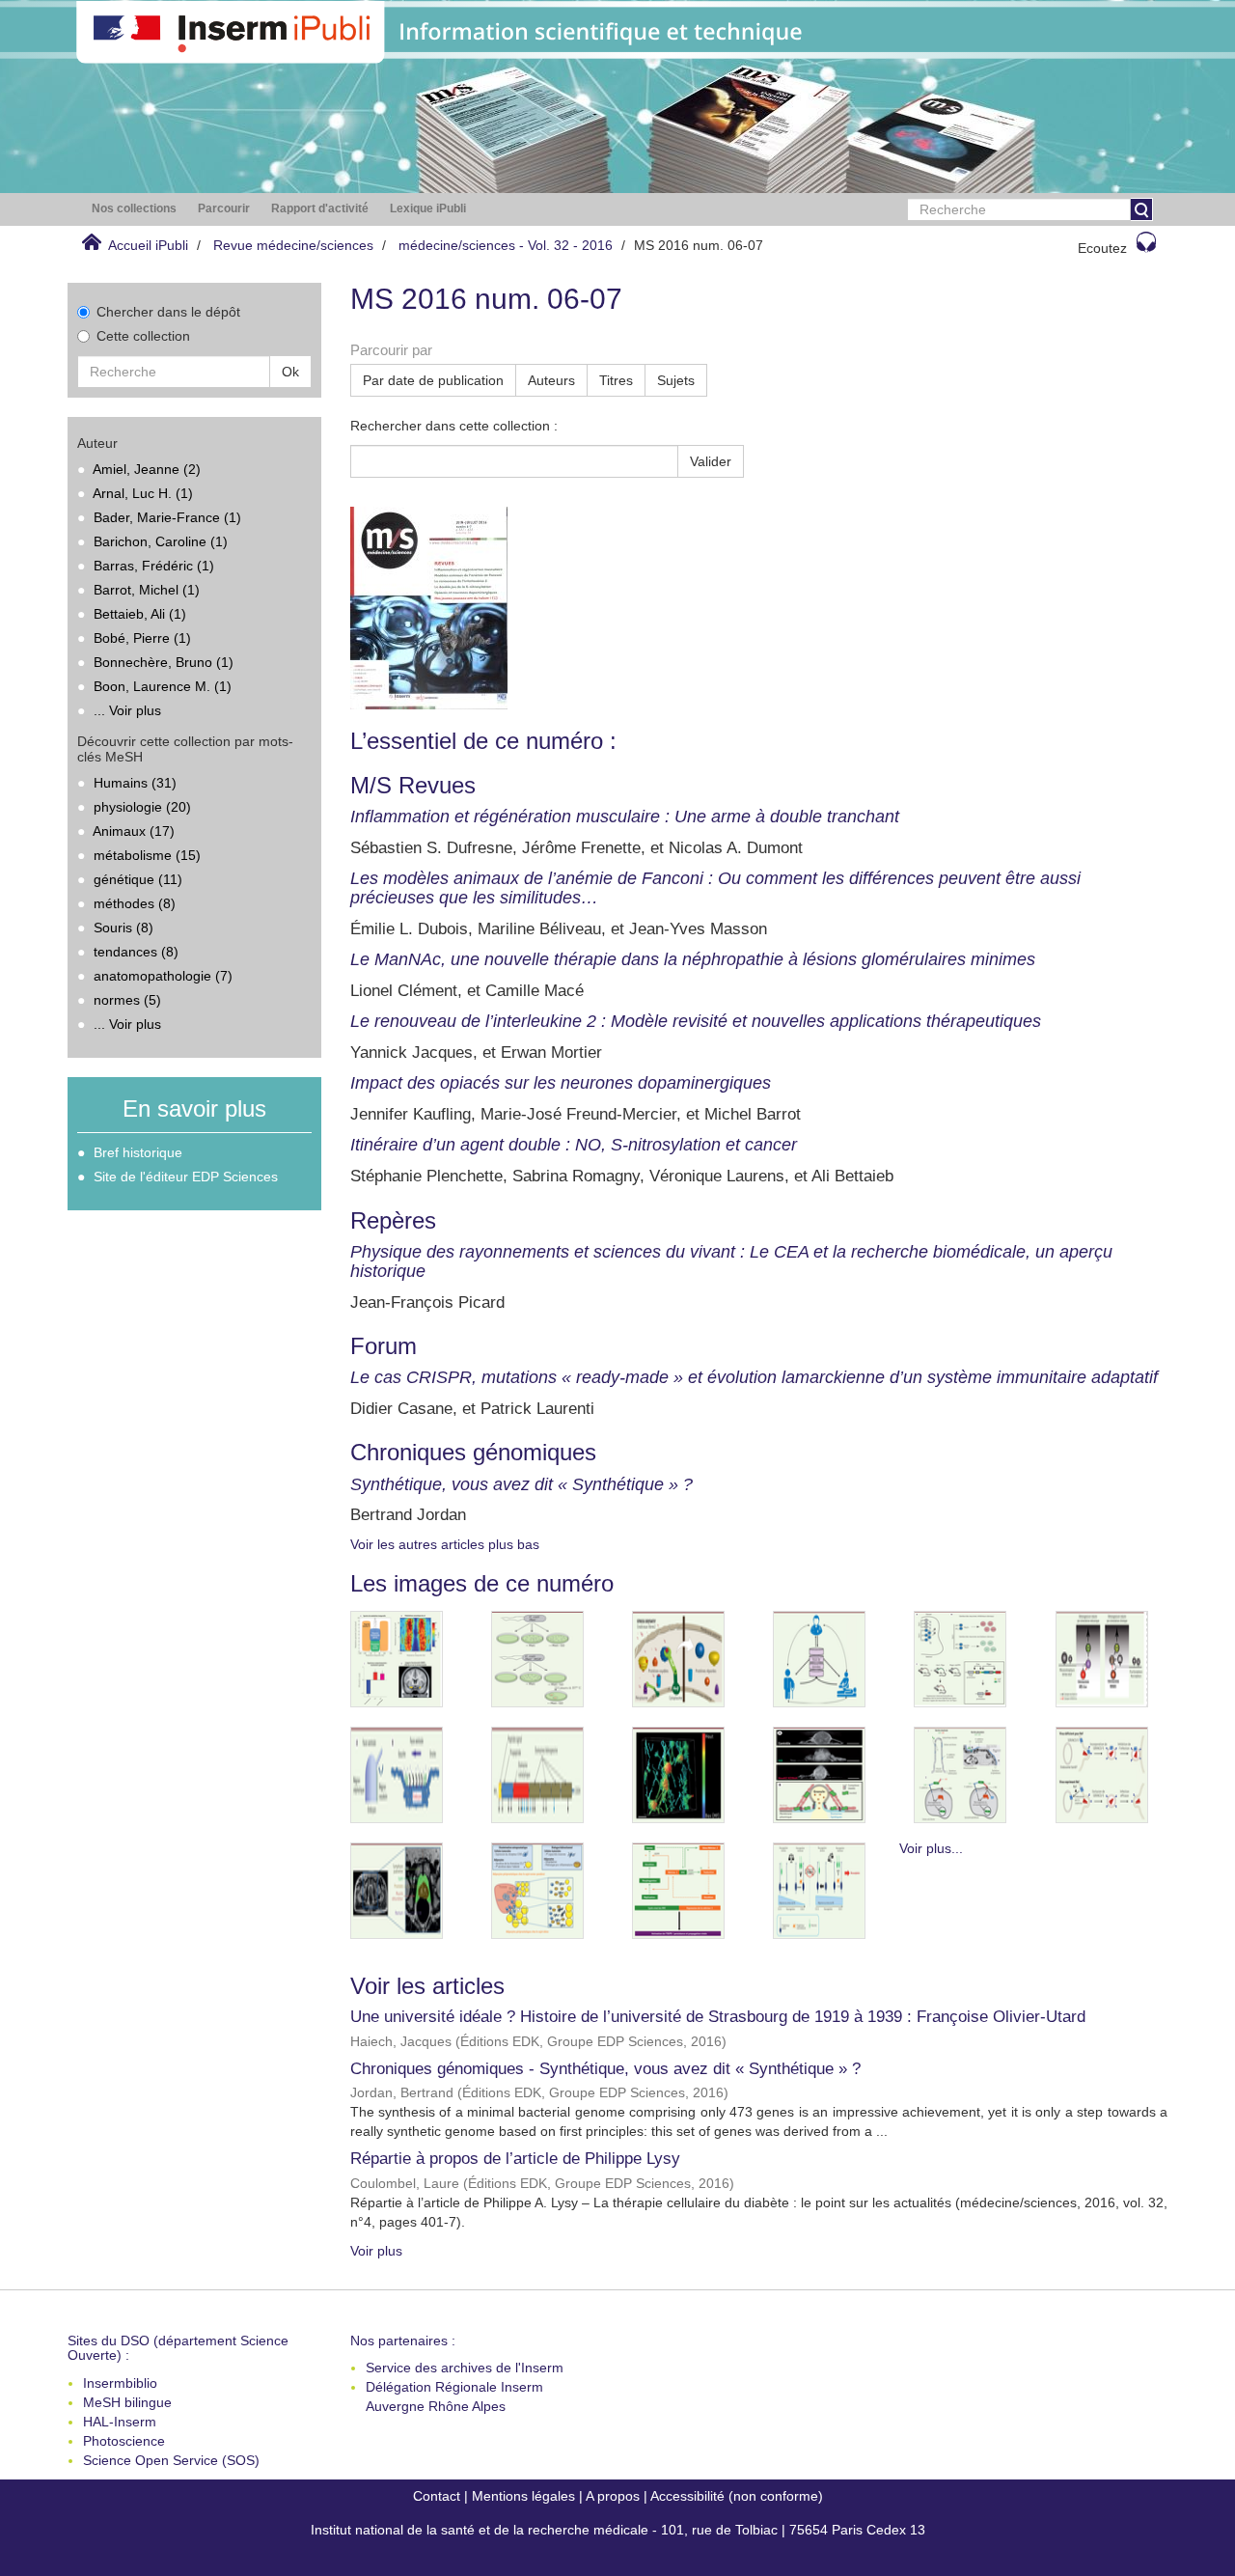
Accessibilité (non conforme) (737, 2496)
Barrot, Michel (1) (147, 590)
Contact (437, 2496)
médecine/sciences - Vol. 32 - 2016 (506, 245)
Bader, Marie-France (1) (167, 517)
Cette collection (143, 336)
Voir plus (376, 2251)
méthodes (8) (135, 903)
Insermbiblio (120, 2383)
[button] (134, 209)
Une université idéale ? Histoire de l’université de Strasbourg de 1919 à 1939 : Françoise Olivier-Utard (718, 2017)
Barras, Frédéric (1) (154, 566)
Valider (711, 461)
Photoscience (124, 2441)
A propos (613, 2496)
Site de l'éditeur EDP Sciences (186, 1177)
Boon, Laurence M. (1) (163, 686)
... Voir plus (127, 710)
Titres (616, 380)
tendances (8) (136, 952)
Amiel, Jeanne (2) (147, 469)
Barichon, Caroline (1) (161, 541)
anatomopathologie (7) (163, 976)
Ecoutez (1102, 248)
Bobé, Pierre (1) (142, 638)
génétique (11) (138, 879)
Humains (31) (135, 783)
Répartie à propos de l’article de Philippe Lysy (515, 2159)
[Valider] (1141, 209)
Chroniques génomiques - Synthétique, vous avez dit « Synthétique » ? (605, 2069)
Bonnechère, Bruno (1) (164, 662)
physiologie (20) (142, 807)
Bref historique (138, 1152)
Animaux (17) (134, 831)
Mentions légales (523, 2496)
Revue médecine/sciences (293, 245)
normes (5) (127, 1000)
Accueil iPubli (148, 245)
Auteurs (551, 380)
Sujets (676, 380)
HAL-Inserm (120, 2422)
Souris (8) (123, 928)
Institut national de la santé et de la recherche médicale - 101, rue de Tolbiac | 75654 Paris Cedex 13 (618, 2530)
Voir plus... (931, 1848)
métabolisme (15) (147, 855)
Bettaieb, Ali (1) (140, 614)
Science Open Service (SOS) (171, 2460)
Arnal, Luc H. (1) (143, 493)
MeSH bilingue (127, 2402)
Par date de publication (433, 380)
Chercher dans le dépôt (168, 312)
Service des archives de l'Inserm (465, 2368)
